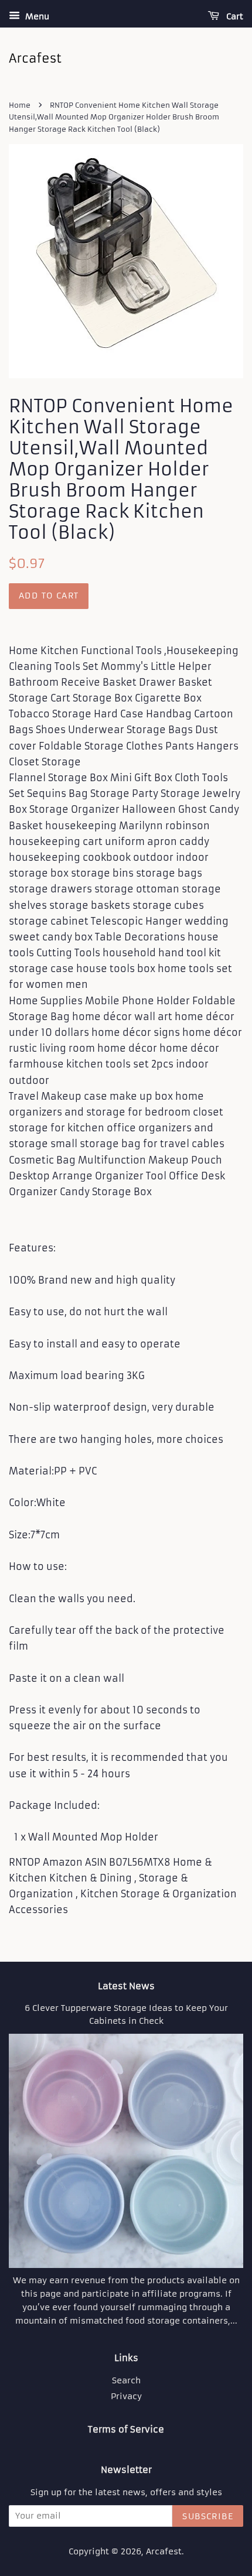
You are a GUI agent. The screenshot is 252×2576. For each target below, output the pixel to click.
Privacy (126, 2397)
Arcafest (164, 2552)
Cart (234, 16)
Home (20, 105)
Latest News (126, 1986)
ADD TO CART (49, 596)
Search (126, 2381)
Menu (36, 16)
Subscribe (208, 2516)
